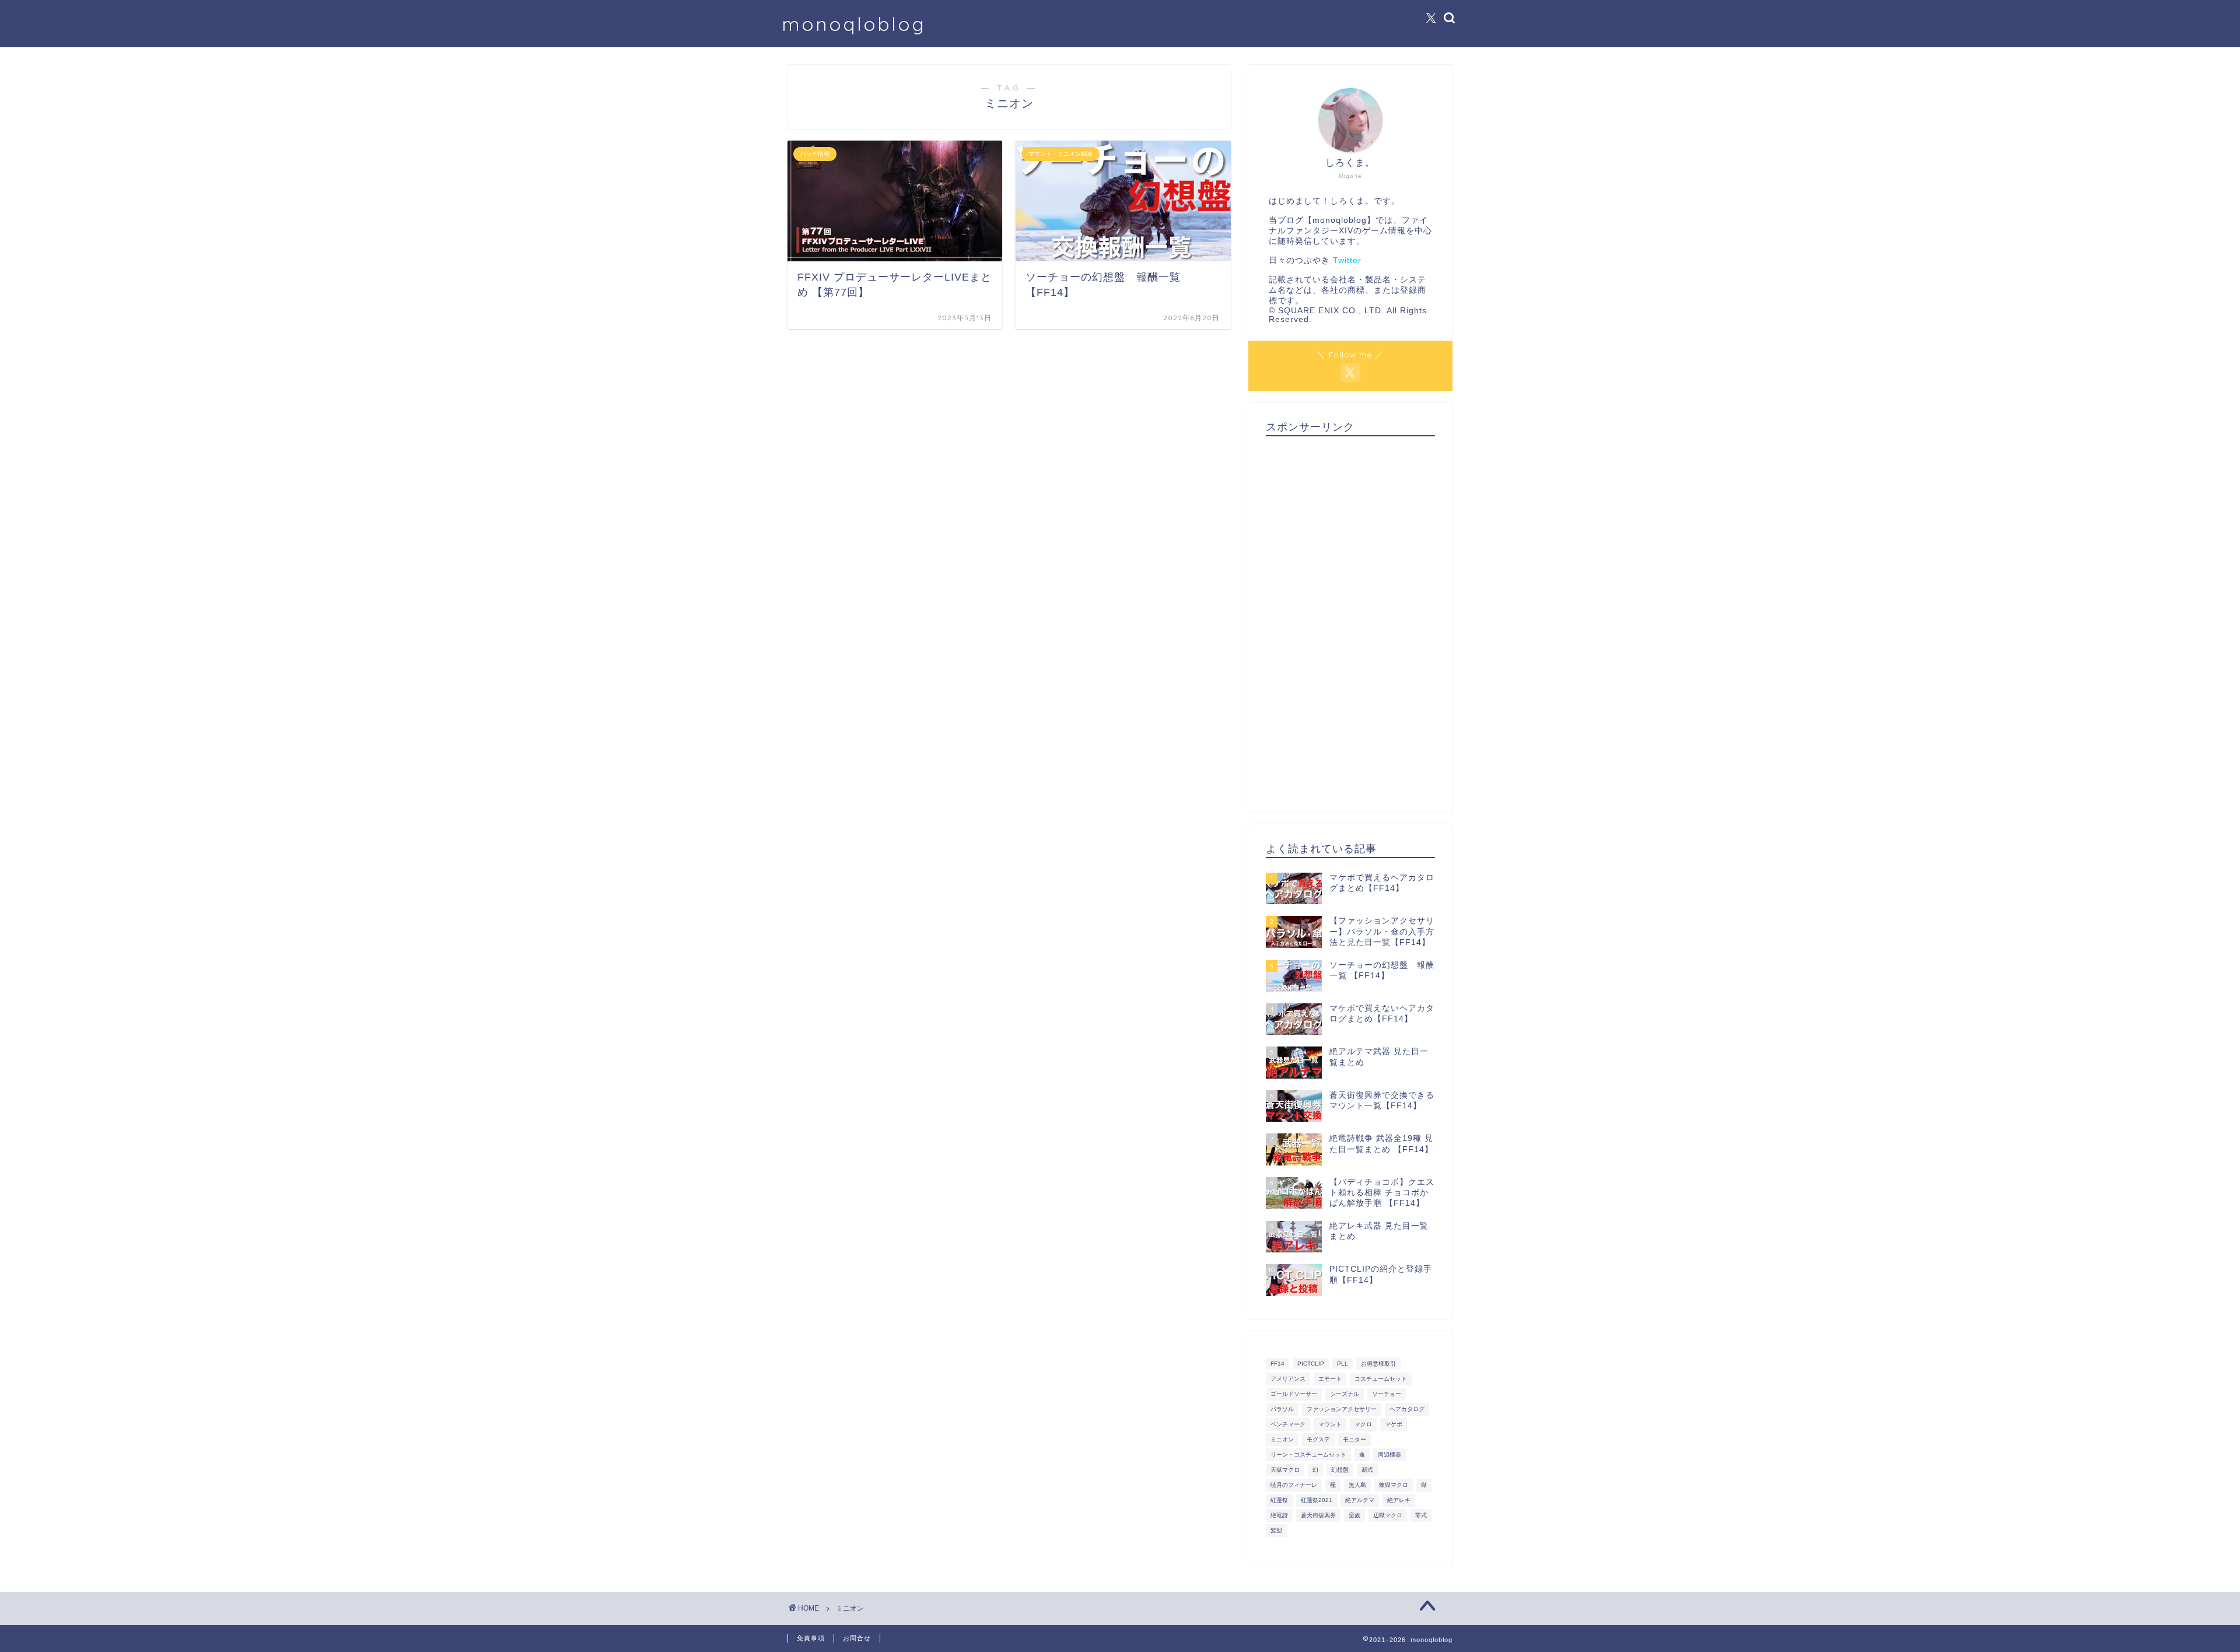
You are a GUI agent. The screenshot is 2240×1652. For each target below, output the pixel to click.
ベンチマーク (1288, 1424)
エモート (1330, 1379)
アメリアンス (1288, 1379)
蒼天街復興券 (1318, 1515)
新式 (1367, 1470)
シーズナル (1345, 1394)
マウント (1330, 1424)
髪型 (1276, 1530)
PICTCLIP (1311, 1364)
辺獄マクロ (1388, 1515)
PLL (1343, 1364)
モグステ (1318, 1439)
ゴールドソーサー (1294, 1394)
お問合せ (857, 1638)
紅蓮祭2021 (1317, 1500)
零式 (1421, 1515)
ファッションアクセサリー (1342, 1409)
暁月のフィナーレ (1294, 1485)
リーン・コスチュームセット (1308, 1455)
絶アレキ (1399, 1500)
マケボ (1394, 1424)
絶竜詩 (1279, 1515)
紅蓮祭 (1279, 1500)
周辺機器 (1389, 1455)
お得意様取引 (1378, 1364)
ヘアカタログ (1407, 1409)
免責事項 (811, 1638)
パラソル (1282, 1409)
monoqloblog (854, 24)
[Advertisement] (1350, 620)
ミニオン (1282, 1439)
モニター (1354, 1439)
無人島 (1357, 1485)
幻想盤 (1340, 1470)
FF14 (1277, 1364)
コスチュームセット (1381, 1379)
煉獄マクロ (1394, 1485)
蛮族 (1354, 1515)
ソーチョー (1387, 1394)
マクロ (1363, 1424)
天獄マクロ (1285, 1470)
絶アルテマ (1360, 1500)
